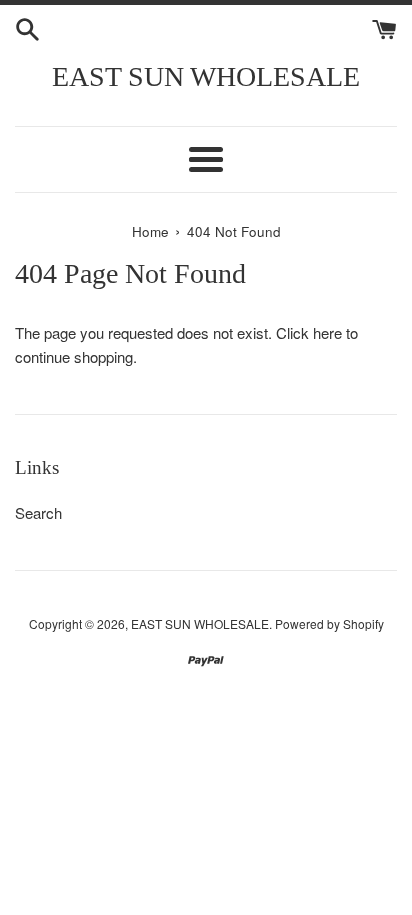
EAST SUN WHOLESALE (206, 76)
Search (38, 512)
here (327, 332)
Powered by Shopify (329, 623)
